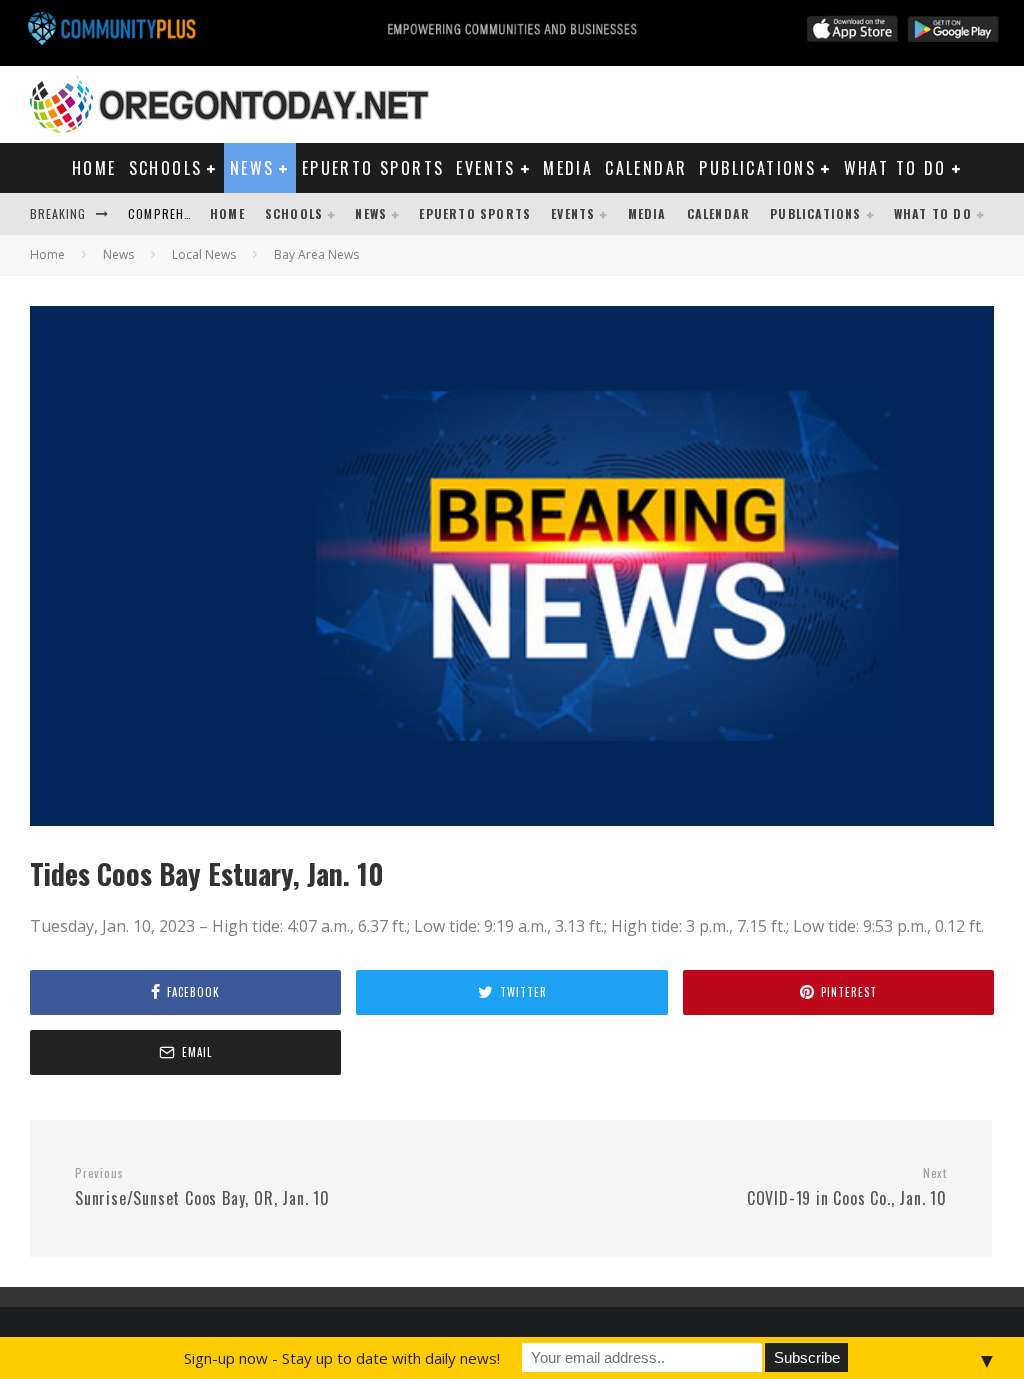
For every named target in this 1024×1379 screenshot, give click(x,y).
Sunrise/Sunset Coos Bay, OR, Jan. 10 (202, 1188)
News (252, 168)
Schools (166, 168)
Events (485, 168)
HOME (94, 168)
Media (568, 168)
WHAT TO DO (895, 168)
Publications (757, 168)
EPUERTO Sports (373, 168)
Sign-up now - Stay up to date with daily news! (342, 1358)
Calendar (646, 168)
